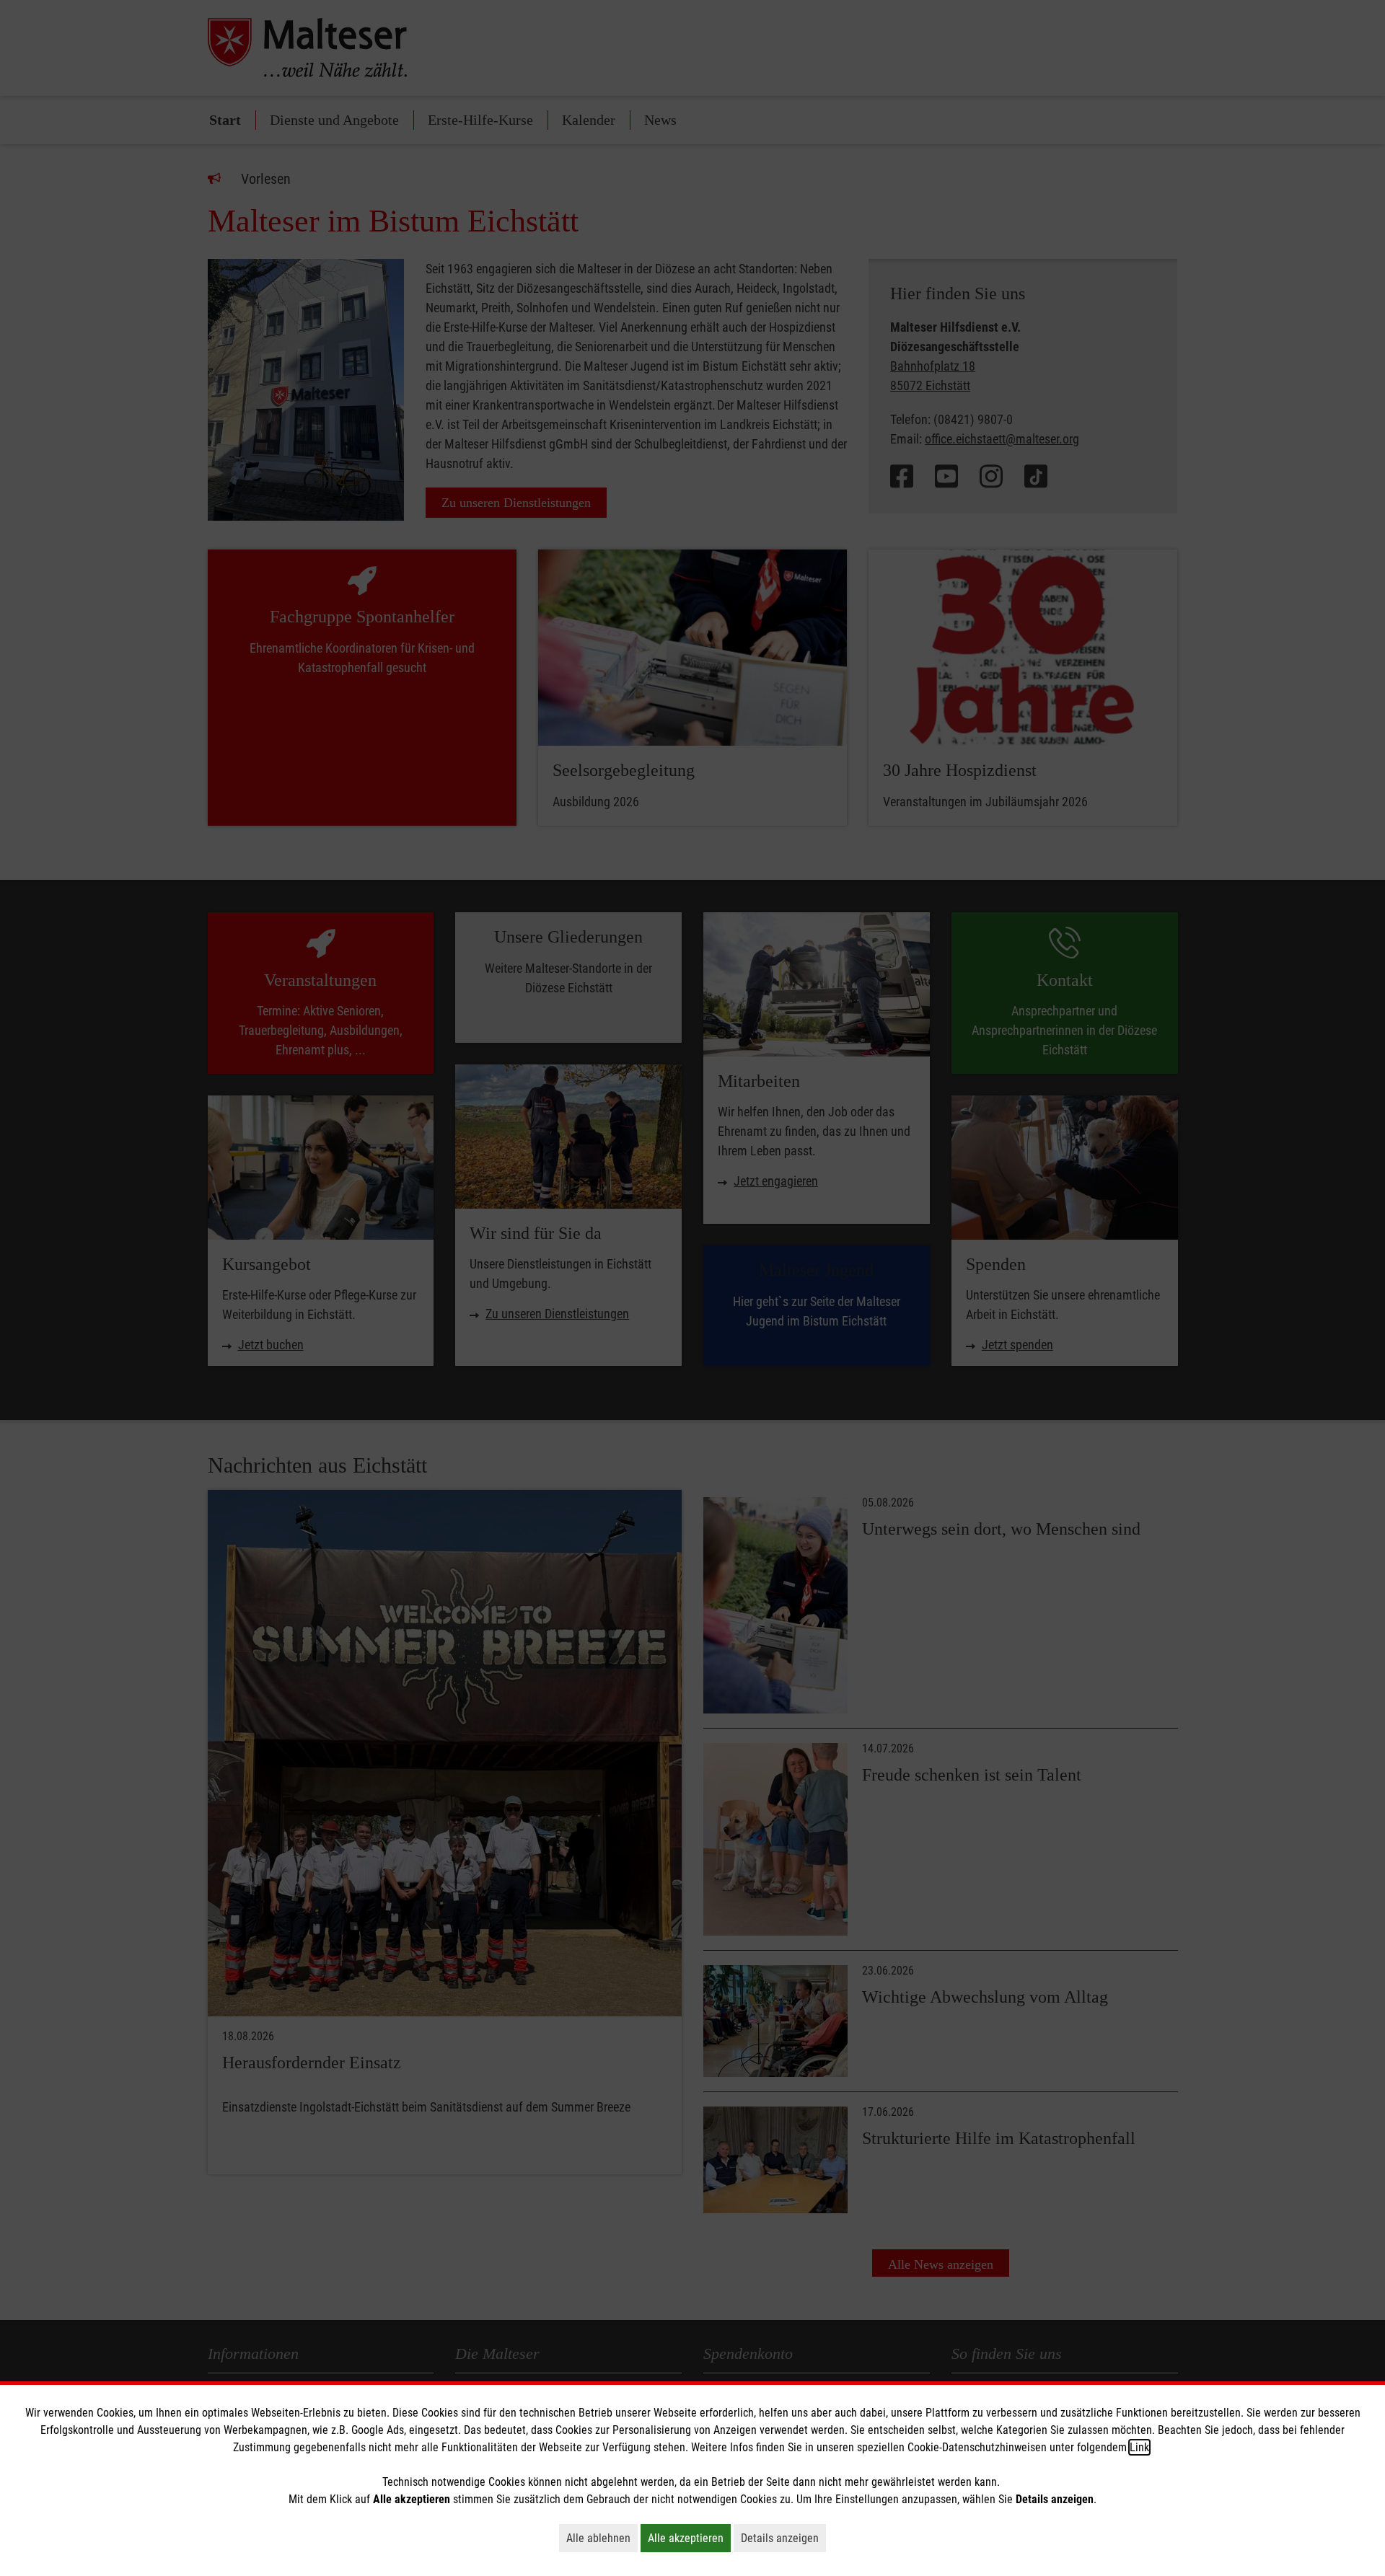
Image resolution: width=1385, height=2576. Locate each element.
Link (1139, 2447)
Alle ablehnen (602, 2538)
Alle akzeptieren (689, 2538)
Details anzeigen (783, 2538)
